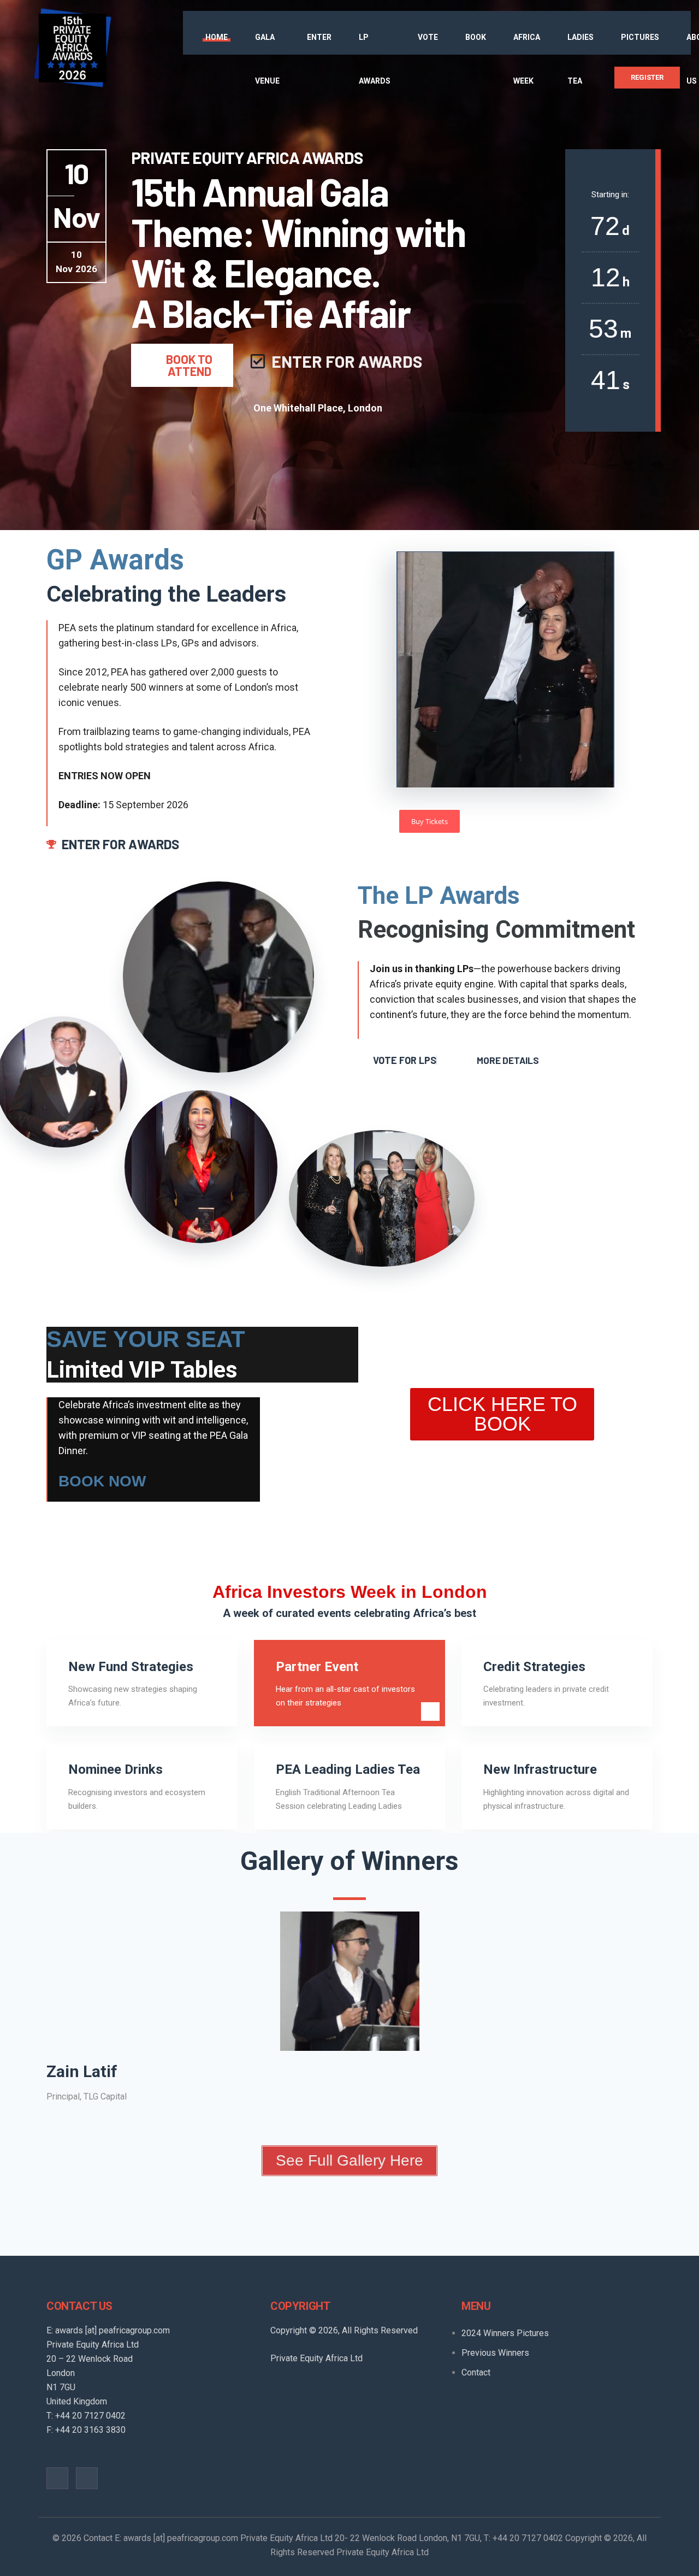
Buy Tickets (430, 821)
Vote (428, 37)
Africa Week (527, 59)
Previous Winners (495, 2353)
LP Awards (375, 59)
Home (217, 37)
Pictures (640, 37)
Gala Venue (267, 59)
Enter (319, 37)
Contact (476, 2372)
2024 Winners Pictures (505, 2333)
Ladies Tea (580, 59)
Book (476, 37)
